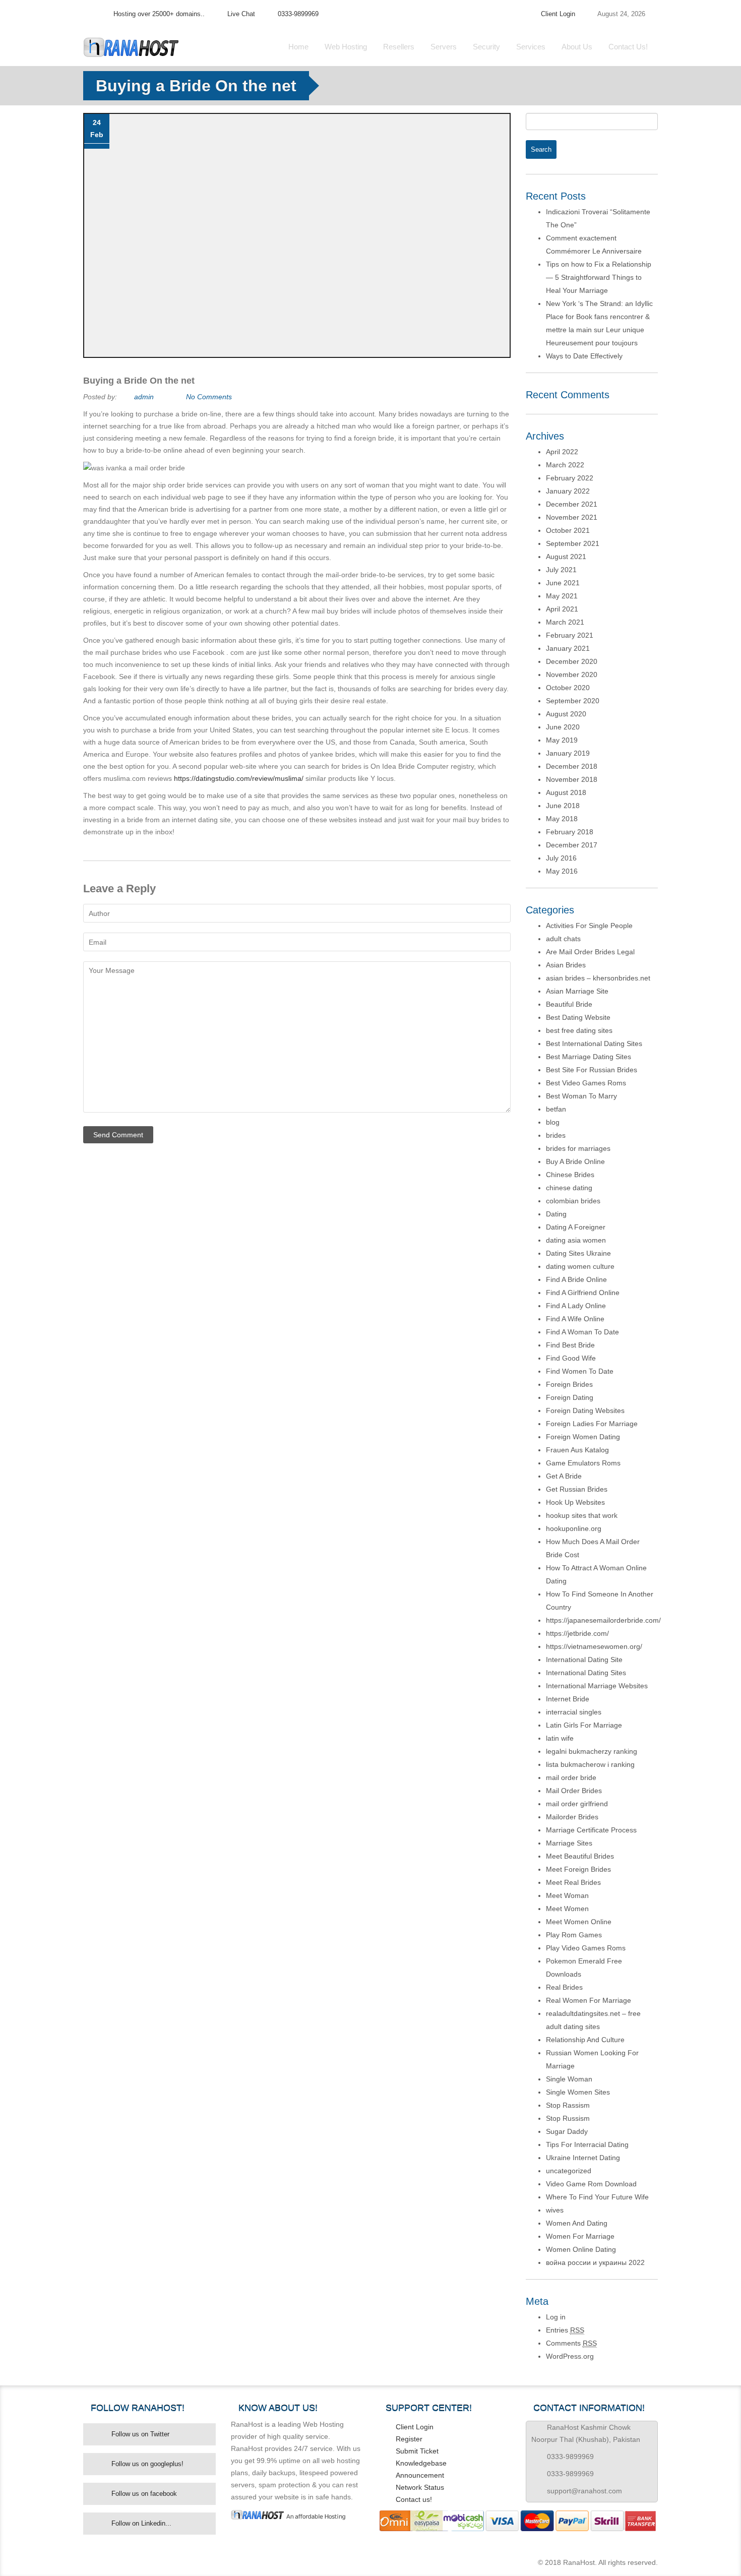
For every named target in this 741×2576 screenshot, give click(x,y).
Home (298, 47)
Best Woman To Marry (581, 1096)
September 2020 (573, 701)
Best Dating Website (578, 1017)
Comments (571, 2343)
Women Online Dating (581, 2249)
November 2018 (572, 779)
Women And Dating (577, 2223)
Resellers (399, 47)
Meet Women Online (579, 1922)
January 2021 (568, 648)
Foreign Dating (570, 1397)
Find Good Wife (571, 1358)
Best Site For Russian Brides (592, 1070)
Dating (556, 1214)
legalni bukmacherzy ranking (592, 1751)
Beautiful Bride (569, 1004)
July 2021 (561, 570)
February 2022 (570, 478)
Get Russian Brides (577, 1489)
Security (486, 47)
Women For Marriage (580, 2236)
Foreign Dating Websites (585, 1410)
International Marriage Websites (597, 1686)
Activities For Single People (589, 926)
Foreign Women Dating (583, 1437)
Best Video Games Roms (586, 1083)
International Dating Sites (586, 1673)
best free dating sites (579, 1030)
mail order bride (571, 1777)
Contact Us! (628, 47)
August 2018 (566, 792)
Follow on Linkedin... (141, 2523)
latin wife (560, 1738)
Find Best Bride (570, 1345)
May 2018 (562, 819)
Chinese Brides (570, 1175)
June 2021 (563, 583)
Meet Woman (567, 1895)
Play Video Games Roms (586, 1948)
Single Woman (569, 2079)
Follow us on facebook (144, 2494)
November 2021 (572, 517)
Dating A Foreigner (576, 1227)
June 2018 (563, 806)
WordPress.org (570, 2356)
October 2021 (568, 530)
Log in (556, 2317)
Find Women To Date (580, 1371)
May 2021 (562, 596)
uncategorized (569, 2171)
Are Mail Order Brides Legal (590, 952)
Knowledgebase (421, 2463)
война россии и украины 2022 (595, 2262)
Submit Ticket (417, 2451)
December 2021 (572, 504)
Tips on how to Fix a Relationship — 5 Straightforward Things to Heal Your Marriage (599, 277)
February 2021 (570, 635)
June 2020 (563, 727)
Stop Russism (568, 2118)
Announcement (420, 2475)
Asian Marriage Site (577, 991)
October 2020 (568, 688)
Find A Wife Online (575, 1319)
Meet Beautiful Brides (580, 1856)
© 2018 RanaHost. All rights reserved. (598, 2562)
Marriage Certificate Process (591, 1830)
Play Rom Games (574, 1935)
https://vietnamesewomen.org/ (594, 1646)
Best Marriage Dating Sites (589, 1057)
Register (409, 2439)
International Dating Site (584, 1660)
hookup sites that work (582, 1515)
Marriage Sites (569, 1843)
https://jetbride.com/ (577, 1633)
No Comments (209, 397)
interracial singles (574, 1712)
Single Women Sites (578, 2092)
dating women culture (580, 1266)
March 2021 (565, 622)
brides (556, 1135)
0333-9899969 (298, 14)
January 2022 (568, 491)
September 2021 (573, 543)
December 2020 (572, 661)
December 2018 (572, 766)
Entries (565, 2330)
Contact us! (414, 2499)
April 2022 (562, 452)
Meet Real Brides (573, 1882)
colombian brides (573, 1201)
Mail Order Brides (574, 1791)
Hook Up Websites (575, 1502)
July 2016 (561, 858)
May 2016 (562, 871)
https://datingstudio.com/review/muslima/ (239, 778)
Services (531, 47)
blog (553, 1122)
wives (555, 2210)
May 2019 (562, 740)
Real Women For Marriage (589, 2000)
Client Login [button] (558, 14)
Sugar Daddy (567, 2131)
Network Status (420, 2487)
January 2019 (568, 753)
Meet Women (567, 1909)
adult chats (563, 939)
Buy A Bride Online (575, 1161)
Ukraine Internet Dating (583, 2158)
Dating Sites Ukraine (578, 1253)
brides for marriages (578, 1148)
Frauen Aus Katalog (577, 1450)
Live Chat (241, 14)
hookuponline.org (574, 1528)
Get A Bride (564, 1476)
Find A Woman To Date (582, 1332)
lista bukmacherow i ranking (590, 1764)
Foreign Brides (569, 1384)
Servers (444, 47)
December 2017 (572, 845)
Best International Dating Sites (594, 1044)
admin (144, 397)
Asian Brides (566, 965)
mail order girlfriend (577, 1804)
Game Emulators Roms (583, 1463)
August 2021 (566, 557)
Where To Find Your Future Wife (597, 2197)
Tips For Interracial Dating (587, 2144)
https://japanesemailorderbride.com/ (603, 1620)
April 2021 (562, 609)
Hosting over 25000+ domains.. (159, 14)
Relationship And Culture (585, 2040)
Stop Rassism (568, 2105)
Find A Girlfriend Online (583, 1293)
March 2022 (565, 465)
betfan (556, 1109)
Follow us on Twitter (140, 2434)
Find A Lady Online (576, 1306)
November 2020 (572, 674)
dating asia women (576, 1240)
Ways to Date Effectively (584, 356)
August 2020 (566, 714)
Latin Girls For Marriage (584, 1725)
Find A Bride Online (576, 1279)
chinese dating (569, 1188)
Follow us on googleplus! (147, 2464)
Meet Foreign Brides (578, 1869)
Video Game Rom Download (591, 2184)
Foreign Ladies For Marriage (592, 1424)
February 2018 (570, 832)
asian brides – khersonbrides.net (598, 978)
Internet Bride (568, 1699)
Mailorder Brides (572, 1817)
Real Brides (564, 1987)
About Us (577, 47)
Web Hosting (346, 47)
